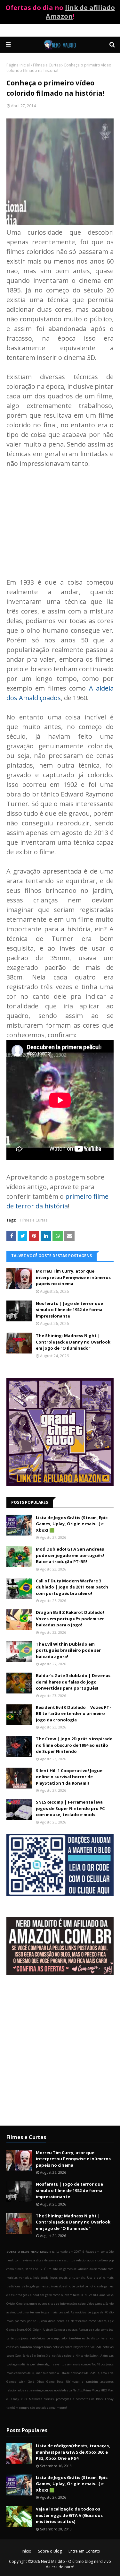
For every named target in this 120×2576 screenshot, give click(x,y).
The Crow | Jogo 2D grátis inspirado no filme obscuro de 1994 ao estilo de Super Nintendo (74, 1745)
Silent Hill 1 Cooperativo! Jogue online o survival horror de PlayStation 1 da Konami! (69, 1777)
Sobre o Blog (50, 2551)
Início (27, 2551)
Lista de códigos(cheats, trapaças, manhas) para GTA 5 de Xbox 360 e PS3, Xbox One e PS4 (73, 2452)
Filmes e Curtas (47, 65)
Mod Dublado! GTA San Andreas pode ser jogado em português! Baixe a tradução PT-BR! (70, 1555)
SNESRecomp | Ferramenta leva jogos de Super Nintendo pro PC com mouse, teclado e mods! (70, 1808)
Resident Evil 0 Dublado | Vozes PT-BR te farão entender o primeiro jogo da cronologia (73, 1714)
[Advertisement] (60, 513)
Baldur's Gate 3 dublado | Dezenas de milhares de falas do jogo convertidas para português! (73, 1682)
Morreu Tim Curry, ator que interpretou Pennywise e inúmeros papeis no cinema (73, 1277)
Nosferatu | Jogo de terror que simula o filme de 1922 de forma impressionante (69, 1310)
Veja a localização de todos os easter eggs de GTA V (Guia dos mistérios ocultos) (69, 2515)
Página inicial (18, 65)
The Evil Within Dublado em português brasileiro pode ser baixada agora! (68, 1650)
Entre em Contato (84, 2551)
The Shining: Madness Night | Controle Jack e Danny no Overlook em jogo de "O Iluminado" (73, 1342)
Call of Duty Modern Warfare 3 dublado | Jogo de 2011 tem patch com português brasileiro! (72, 1587)
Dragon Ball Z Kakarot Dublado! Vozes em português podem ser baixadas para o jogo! (70, 1619)
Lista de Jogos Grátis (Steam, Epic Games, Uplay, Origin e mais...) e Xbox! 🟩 (72, 1524)
